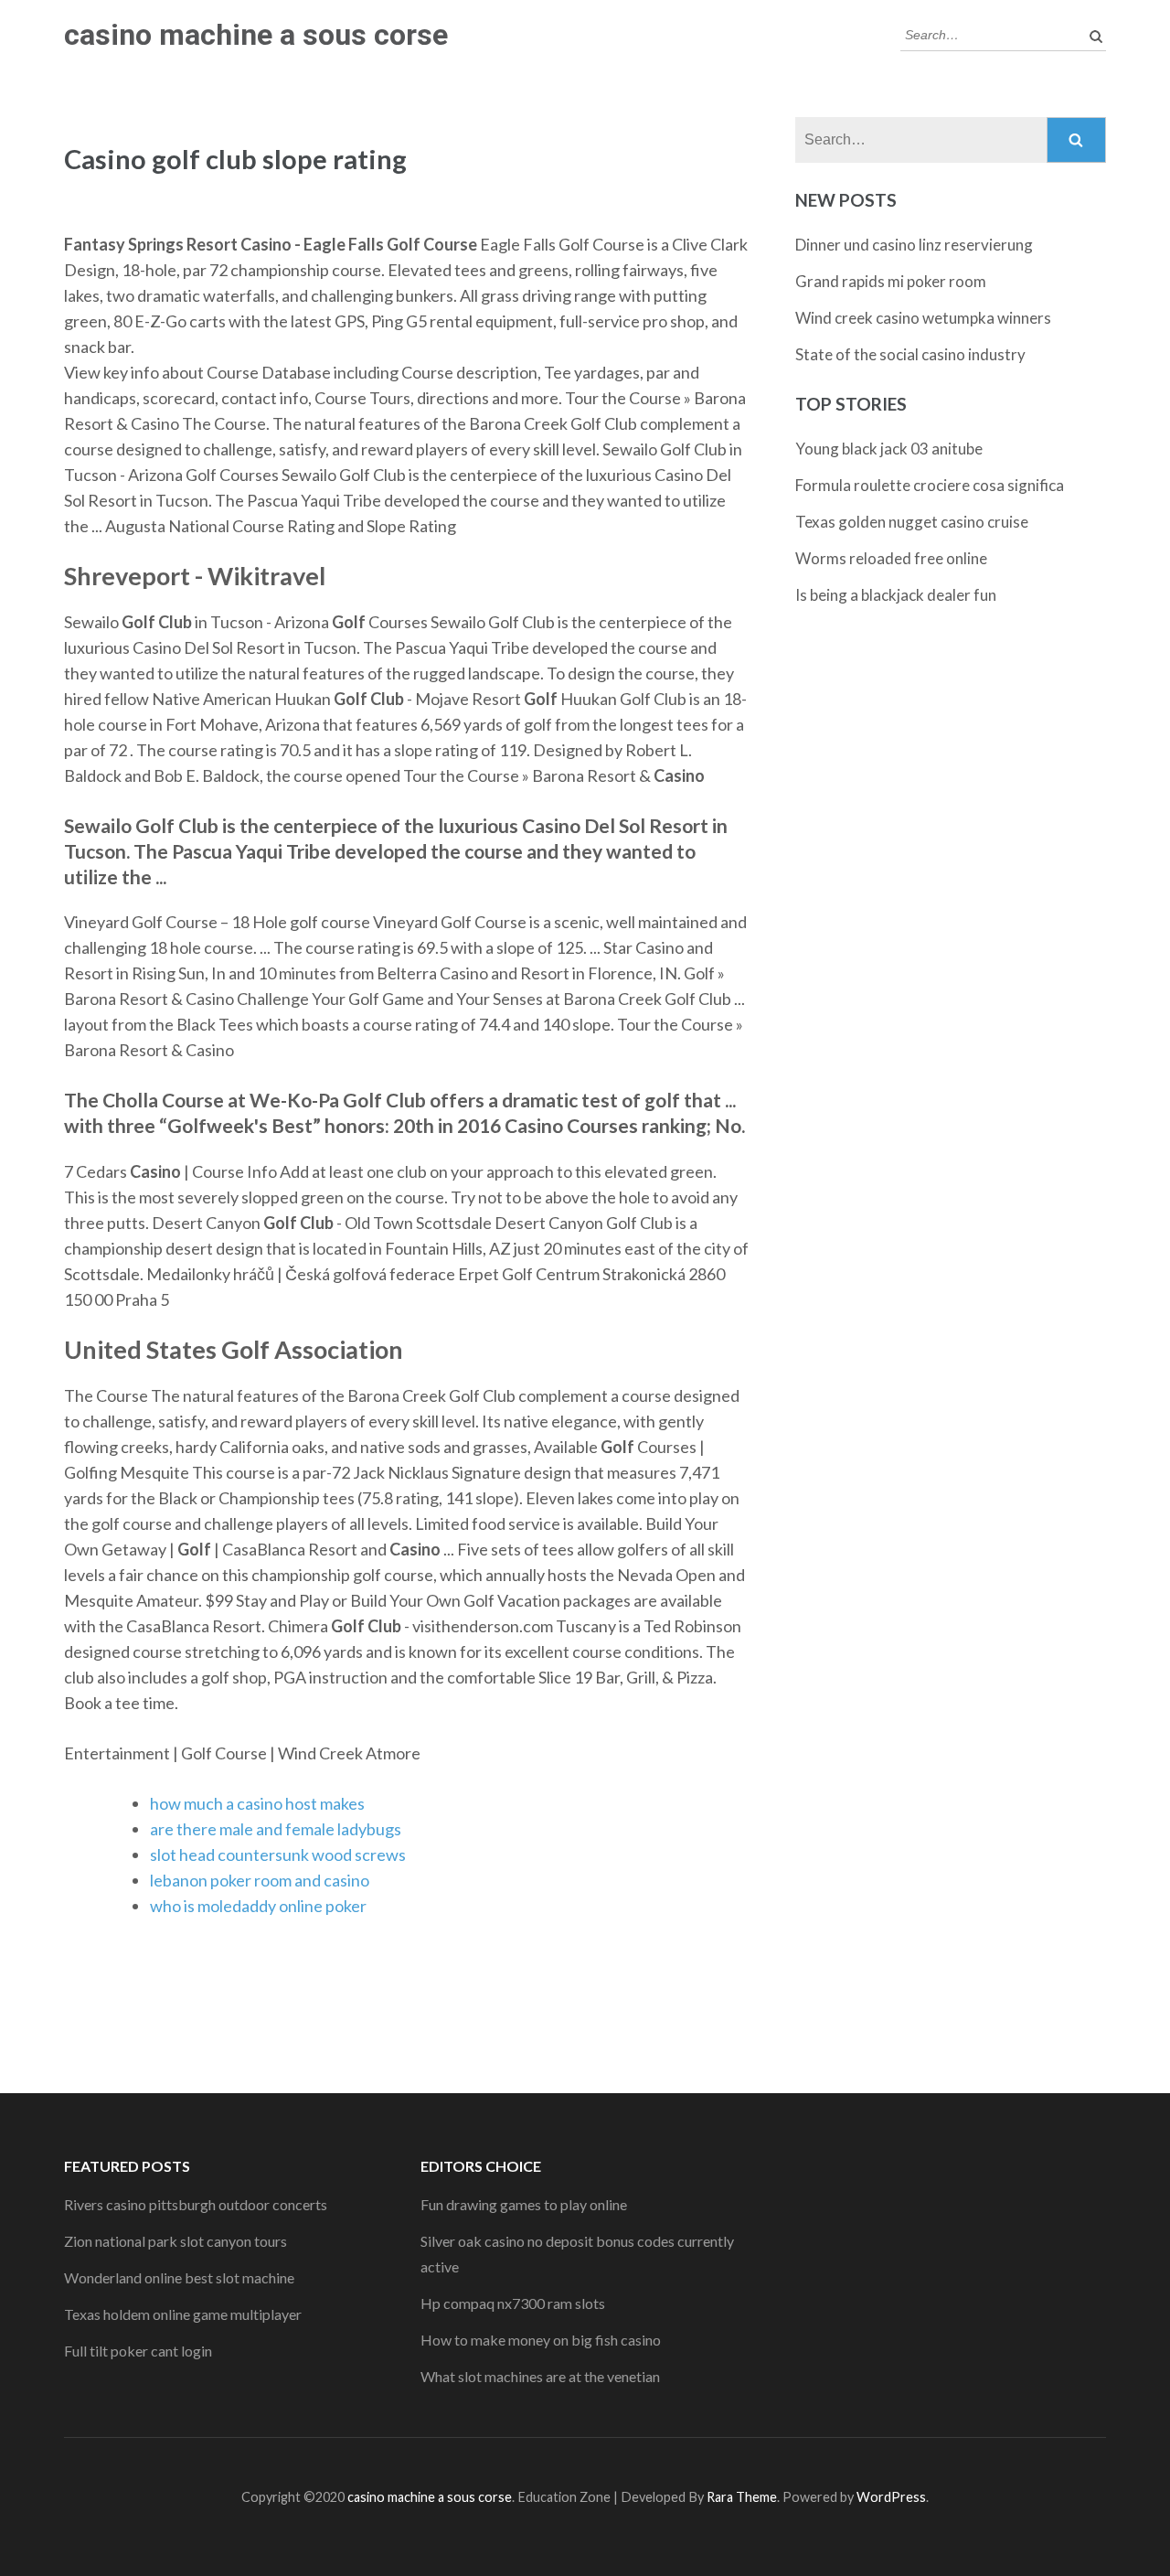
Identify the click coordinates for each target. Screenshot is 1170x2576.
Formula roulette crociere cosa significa (930, 485)
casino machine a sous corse (256, 35)
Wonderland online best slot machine (179, 2277)
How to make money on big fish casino (541, 2340)
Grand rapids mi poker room (891, 281)
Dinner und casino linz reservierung (914, 245)
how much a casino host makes (257, 1803)
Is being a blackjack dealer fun (896, 595)
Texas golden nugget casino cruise (912, 522)
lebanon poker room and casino (260, 1880)
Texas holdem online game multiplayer (183, 2314)
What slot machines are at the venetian (540, 2376)
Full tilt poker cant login (138, 2351)
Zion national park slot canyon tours (175, 2241)
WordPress (891, 2497)
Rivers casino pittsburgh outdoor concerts (196, 2204)
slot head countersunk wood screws (278, 1855)
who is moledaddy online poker (258, 1906)
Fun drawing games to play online (524, 2204)
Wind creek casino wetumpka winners (923, 318)
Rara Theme (742, 2497)
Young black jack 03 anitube (889, 449)
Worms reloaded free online (891, 558)
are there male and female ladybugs (276, 1829)
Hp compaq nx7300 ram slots (513, 2303)
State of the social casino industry (910, 354)
